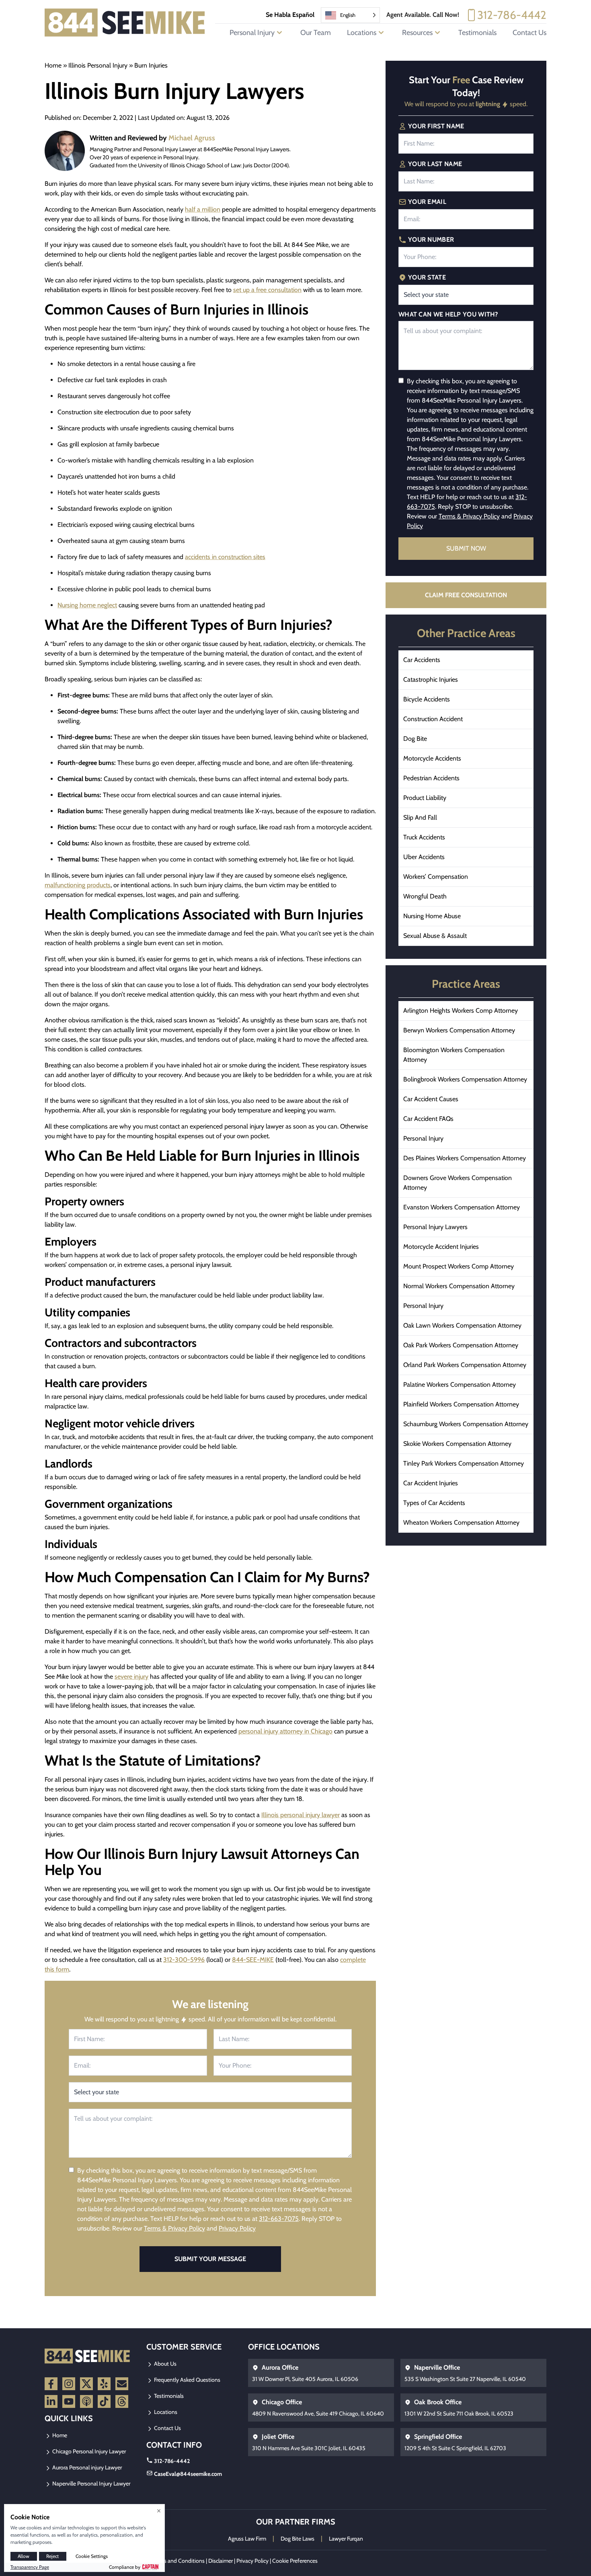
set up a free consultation (267, 290)
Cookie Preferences (295, 2561)
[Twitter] (86, 2384)
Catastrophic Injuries (431, 679)
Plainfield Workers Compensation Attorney (461, 1404)
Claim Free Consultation (466, 595)
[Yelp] (104, 2384)
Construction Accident (433, 719)
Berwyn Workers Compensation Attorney (459, 1030)
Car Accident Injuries (431, 1483)
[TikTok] (104, 2401)
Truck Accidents (424, 837)
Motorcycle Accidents (432, 758)
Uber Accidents (424, 857)
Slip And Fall (420, 817)
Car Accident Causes (431, 1099)
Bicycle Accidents (427, 699)
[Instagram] (69, 2384)
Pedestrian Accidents (431, 778)
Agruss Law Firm (247, 2539)
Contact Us (529, 33)
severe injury (131, 1677)
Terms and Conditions (179, 2561)
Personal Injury (423, 1138)
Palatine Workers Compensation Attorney (460, 1385)
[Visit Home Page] (125, 23)
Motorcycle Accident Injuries (441, 1247)
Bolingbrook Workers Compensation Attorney (465, 1079)
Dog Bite (415, 739)
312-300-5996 (184, 1960)
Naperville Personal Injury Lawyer (91, 2483)
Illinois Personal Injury (98, 65)
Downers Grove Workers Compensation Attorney (458, 1183)
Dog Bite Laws (298, 2539)
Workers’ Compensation (436, 877)
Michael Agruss (192, 138)
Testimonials (477, 33)
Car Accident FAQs (428, 1119)
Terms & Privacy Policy (174, 2228)
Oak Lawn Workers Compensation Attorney (462, 1325)
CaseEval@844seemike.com (188, 2474)
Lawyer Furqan (346, 2539)
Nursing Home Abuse (432, 916)
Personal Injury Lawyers (435, 1227)
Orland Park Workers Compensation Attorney (465, 1365)
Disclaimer (221, 2561)
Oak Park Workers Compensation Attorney (461, 1345)
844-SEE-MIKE (253, 1960)
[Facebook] (51, 2384)
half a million (203, 209)
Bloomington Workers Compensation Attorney (454, 1055)
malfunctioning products (78, 885)
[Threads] (122, 2401)
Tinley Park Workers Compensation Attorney (464, 1463)
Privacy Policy (237, 2228)
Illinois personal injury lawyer (301, 1815)
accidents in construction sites (225, 557)
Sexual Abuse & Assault (435, 936)
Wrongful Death (425, 896)
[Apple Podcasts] (86, 2401)
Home (53, 65)
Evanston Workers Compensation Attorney (462, 1207)
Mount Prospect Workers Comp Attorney (459, 1266)
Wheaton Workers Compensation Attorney (461, 1522)
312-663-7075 (279, 2219)
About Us (165, 2364)
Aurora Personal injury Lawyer (86, 2467)
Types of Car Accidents (434, 1503)
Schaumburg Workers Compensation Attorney (466, 1424)
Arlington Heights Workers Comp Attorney (461, 1010)
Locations (165, 2412)
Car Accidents (422, 660)
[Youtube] (69, 2401)
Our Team (316, 33)
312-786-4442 (512, 15)
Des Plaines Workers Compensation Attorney (465, 1158)
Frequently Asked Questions (187, 2380)
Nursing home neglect (87, 605)
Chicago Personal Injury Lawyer (88, 2451)
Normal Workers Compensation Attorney (459, 1286)
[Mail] (122, 2384)
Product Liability (425, 798)
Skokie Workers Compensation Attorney (457, 1444)
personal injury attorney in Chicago (285, 1731)
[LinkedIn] (51, 2401)
